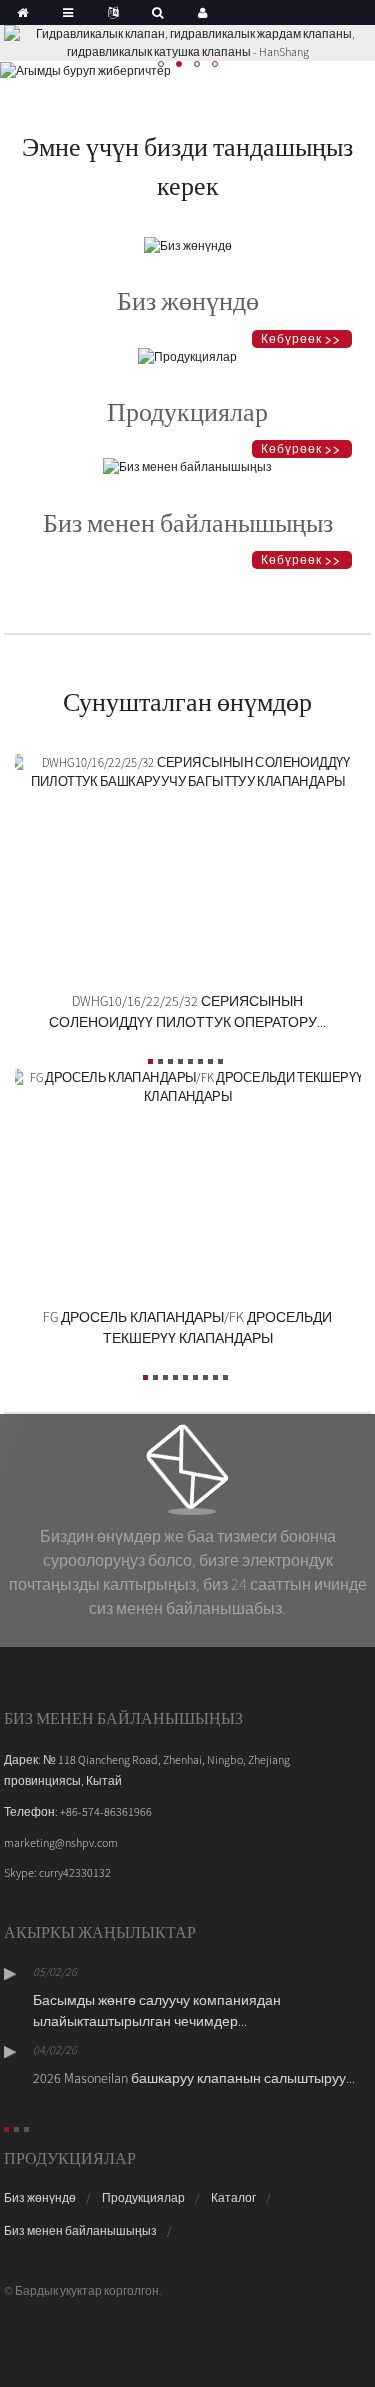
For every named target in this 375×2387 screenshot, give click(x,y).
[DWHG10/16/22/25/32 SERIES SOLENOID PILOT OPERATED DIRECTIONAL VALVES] (188, 769)
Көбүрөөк (291, 338)
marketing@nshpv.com (61, 1842)
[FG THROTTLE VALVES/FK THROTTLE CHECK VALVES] (188, 1085)
